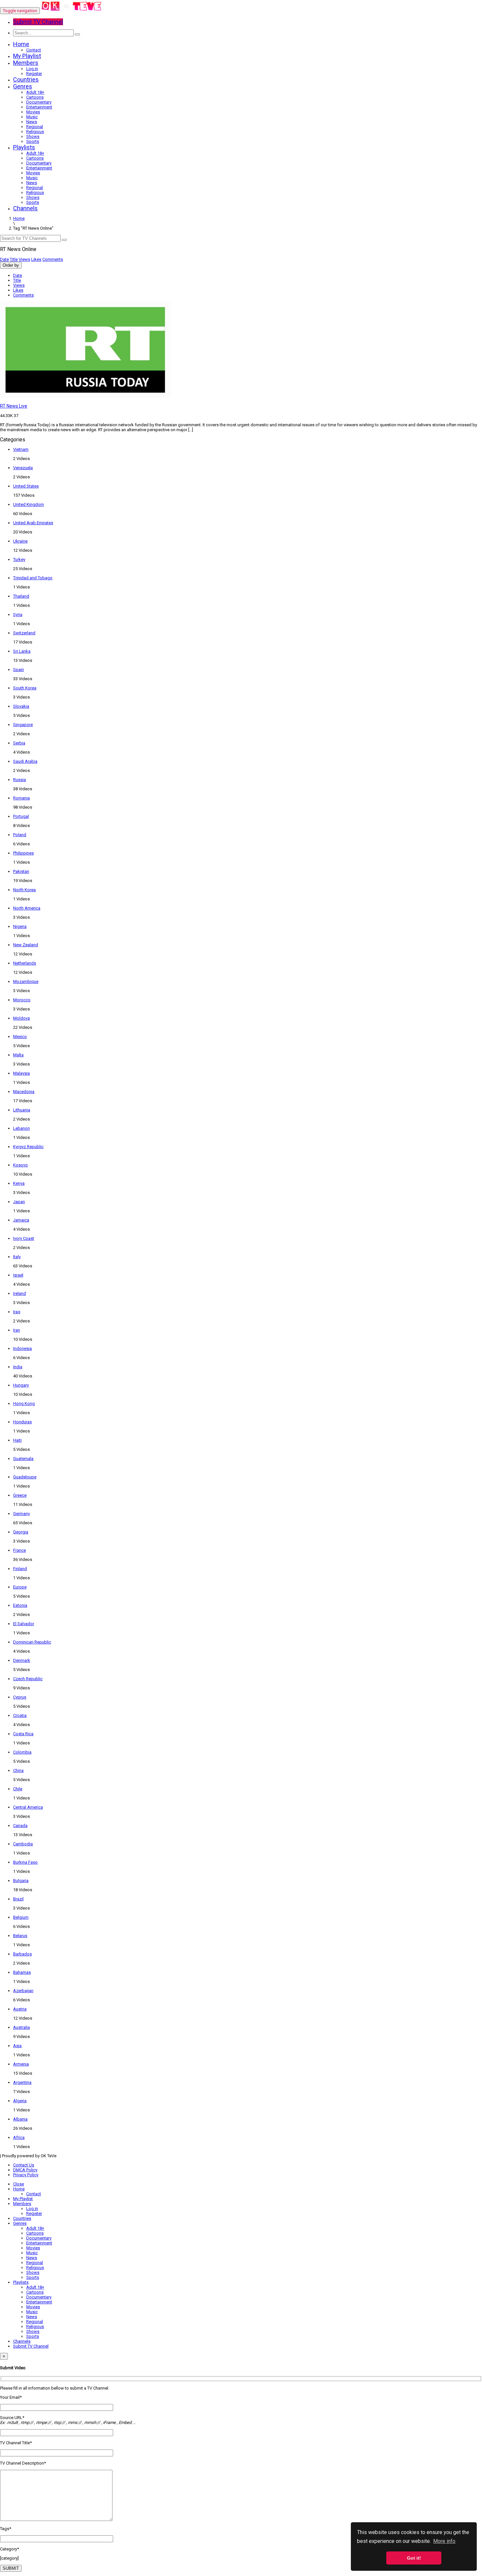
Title (14, 259)
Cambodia (23, 1844)
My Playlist (27, 56)
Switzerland (24, 633)
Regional (35, 127)
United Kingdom (29, 504)
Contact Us (24, 2165)
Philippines (23, 853)
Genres (23, 86)
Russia (20, 780)
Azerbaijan (23, 1991)
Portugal (21, 816)
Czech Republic (28, 1679)
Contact (34, 50)
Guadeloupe (25, 1477)
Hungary (21, 1385)
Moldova (21, 1018)
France (20, 1550)
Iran (17, 1330)
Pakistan (21, 871)
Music (32, 117)
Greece (20, 1495)
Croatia (20, 1715)
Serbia (19, 743)
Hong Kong (24, 1403)
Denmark (22, 1660)
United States (26, 486)
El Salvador (24, 1624)
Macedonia (24, 1092)
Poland (20, 835)
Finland (20, 1569)
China (18, 1770)
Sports (33, 141)
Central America (28, 1807)
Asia (17, 2046)
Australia (21, 2027)
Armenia (21, 2064)
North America (27, 908)
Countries (26, 79)
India (18, 1367)
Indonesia (22, 1348)
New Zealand (26, 945)
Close (19, 2184)
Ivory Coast (24, 1238)
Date (4, 259)
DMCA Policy (25, 2170)
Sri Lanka (22, 651)
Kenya (19, 1183)
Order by (11, 265)
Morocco (22, 1000)
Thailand (21, 596)
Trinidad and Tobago (33, 578)
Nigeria (20, 926)
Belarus (20, 1936)
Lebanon (21, 1128)
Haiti (17, 1440)
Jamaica (21, 1220)
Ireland (20, 1293)
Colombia (22, 1752)
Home (21, 44)
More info (444, 2541)
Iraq (17, 1312)
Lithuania (22, 1110)
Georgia (21, 1532)
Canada (20, 1826)
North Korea (24, 890)
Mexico (20, 1037)
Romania (21, 798)
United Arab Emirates (33, 523)
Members (26, 63)
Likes (36, 259)
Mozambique (26, 981)
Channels (25, 208)
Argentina (22, 2082)
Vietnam (21, 449)
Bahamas (22, 1972)
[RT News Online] (72, 11)
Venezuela (23, 468)
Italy (17, 1257)
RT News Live (14, 406)
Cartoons (35, 97)
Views (24, 259)
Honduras (22, 1422)
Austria (20, 2009)
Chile (18, 1789)
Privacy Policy (26, 2175)
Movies (33, 112)
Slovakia (21, 706)
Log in (32, 69)
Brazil (18, 1899)
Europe (20, 1587)
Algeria (20, 2101)
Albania (20, 2119)
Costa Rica (23, 1734)
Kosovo (20, 1165)
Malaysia (21, 1073)
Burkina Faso (25, 1862)
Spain (19, 670)
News (32, 122)
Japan (19, 1202)
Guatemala (23, 1459)
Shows (33, 136)
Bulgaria (21, 1881)
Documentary (39, 102)
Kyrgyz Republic (28, 1147)
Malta (18, 1055)
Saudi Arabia (25, 761)
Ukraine (20, 541)
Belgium (21, 1917)
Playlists (24, 147)
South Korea (25, 688)
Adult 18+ (35, 92)
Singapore (23, 725)
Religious (35, 132)
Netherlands (25, 963)
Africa (19, 2137)
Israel (18, 1275)
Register (34, 74)
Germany (21, 1514)
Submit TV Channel (31, 2346)
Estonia (20, 1605)
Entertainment (39, 107)
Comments (53, 259)
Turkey (19, 559)
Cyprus (20, 1697)
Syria (18, 615)
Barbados (22, 1954)
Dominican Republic (32, 1642)
